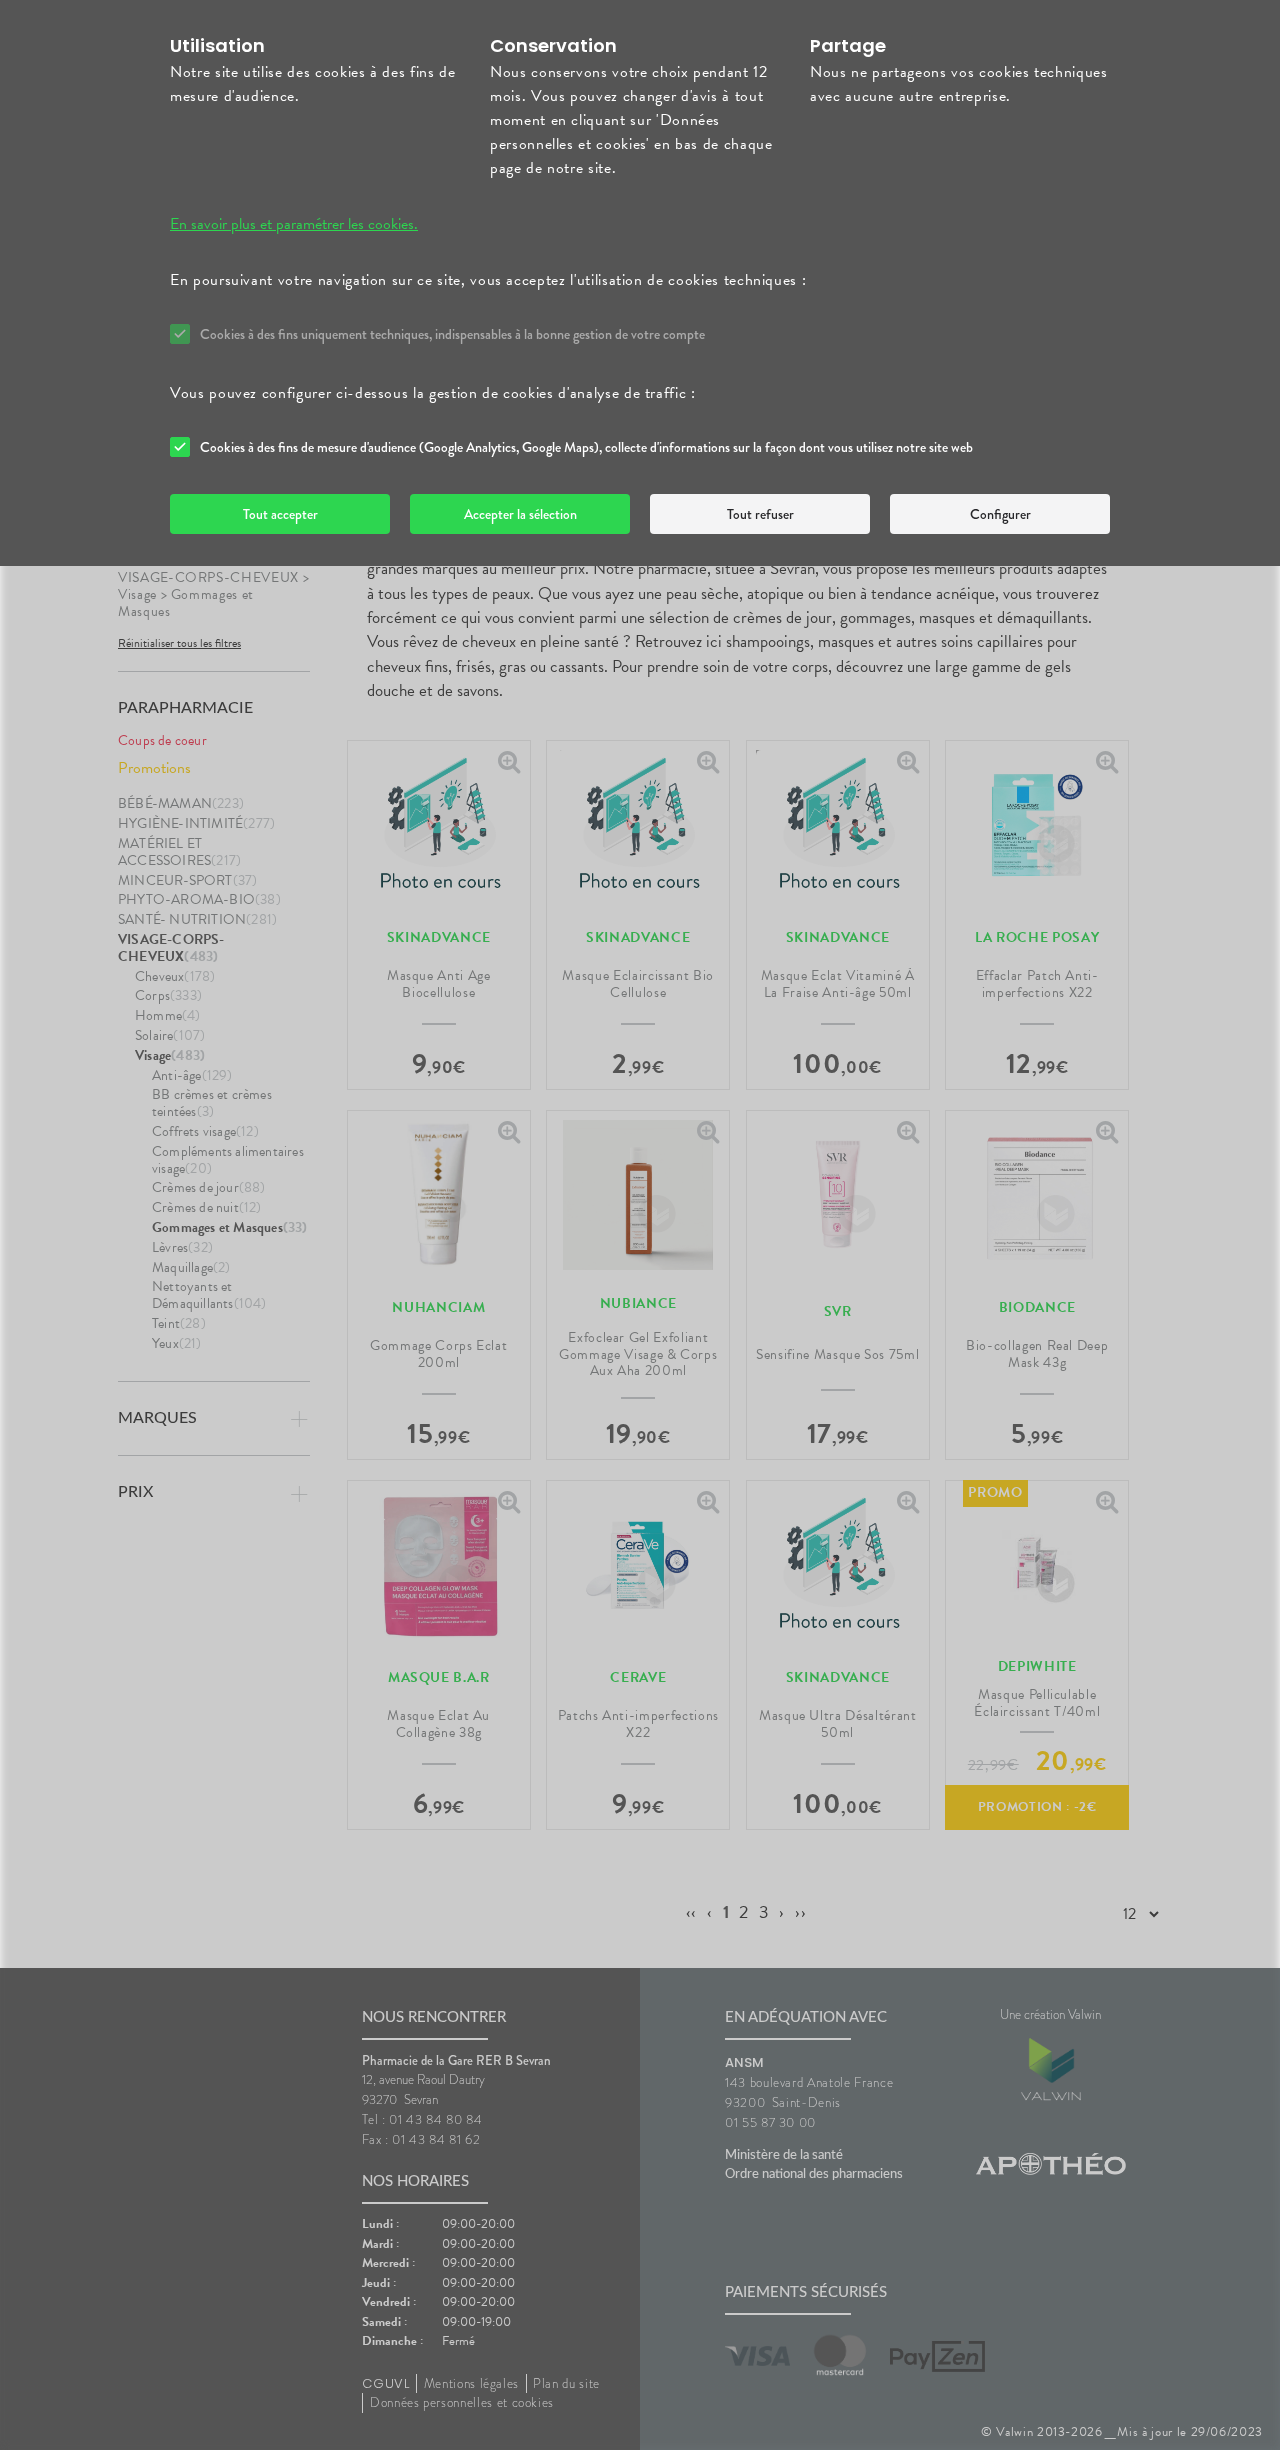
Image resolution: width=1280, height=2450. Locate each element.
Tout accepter (280, 514)
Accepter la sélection (520, 514)
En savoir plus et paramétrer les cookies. (294, 224)
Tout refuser (760, 514)
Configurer (1000, 514)
